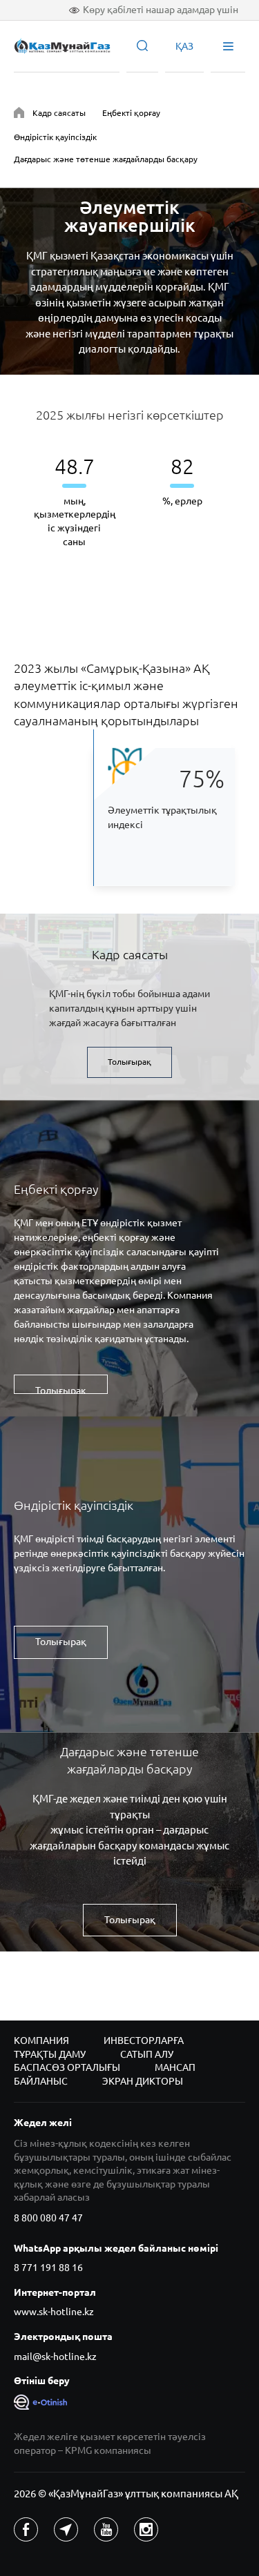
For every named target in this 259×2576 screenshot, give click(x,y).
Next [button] (213, 506)
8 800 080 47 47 (48, 2218)
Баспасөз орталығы (67, 2067)
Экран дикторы (143, 2081)
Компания (41, 2041)
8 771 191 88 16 (48, 2268)
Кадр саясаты (59, 113)
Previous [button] (46, 506)
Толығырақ (129, 1062)
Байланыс (41, 2081)
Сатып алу (147, 2054)
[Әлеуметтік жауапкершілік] (19, 115)
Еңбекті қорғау (131, 113)
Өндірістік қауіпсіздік (55, 137)
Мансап (175, 2067)
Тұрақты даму (50, 2054)
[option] (74, 500)
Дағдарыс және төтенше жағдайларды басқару (106, 159)
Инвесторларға (144, 2041)
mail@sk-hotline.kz (55, 2357)
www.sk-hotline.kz (54, 2312)
